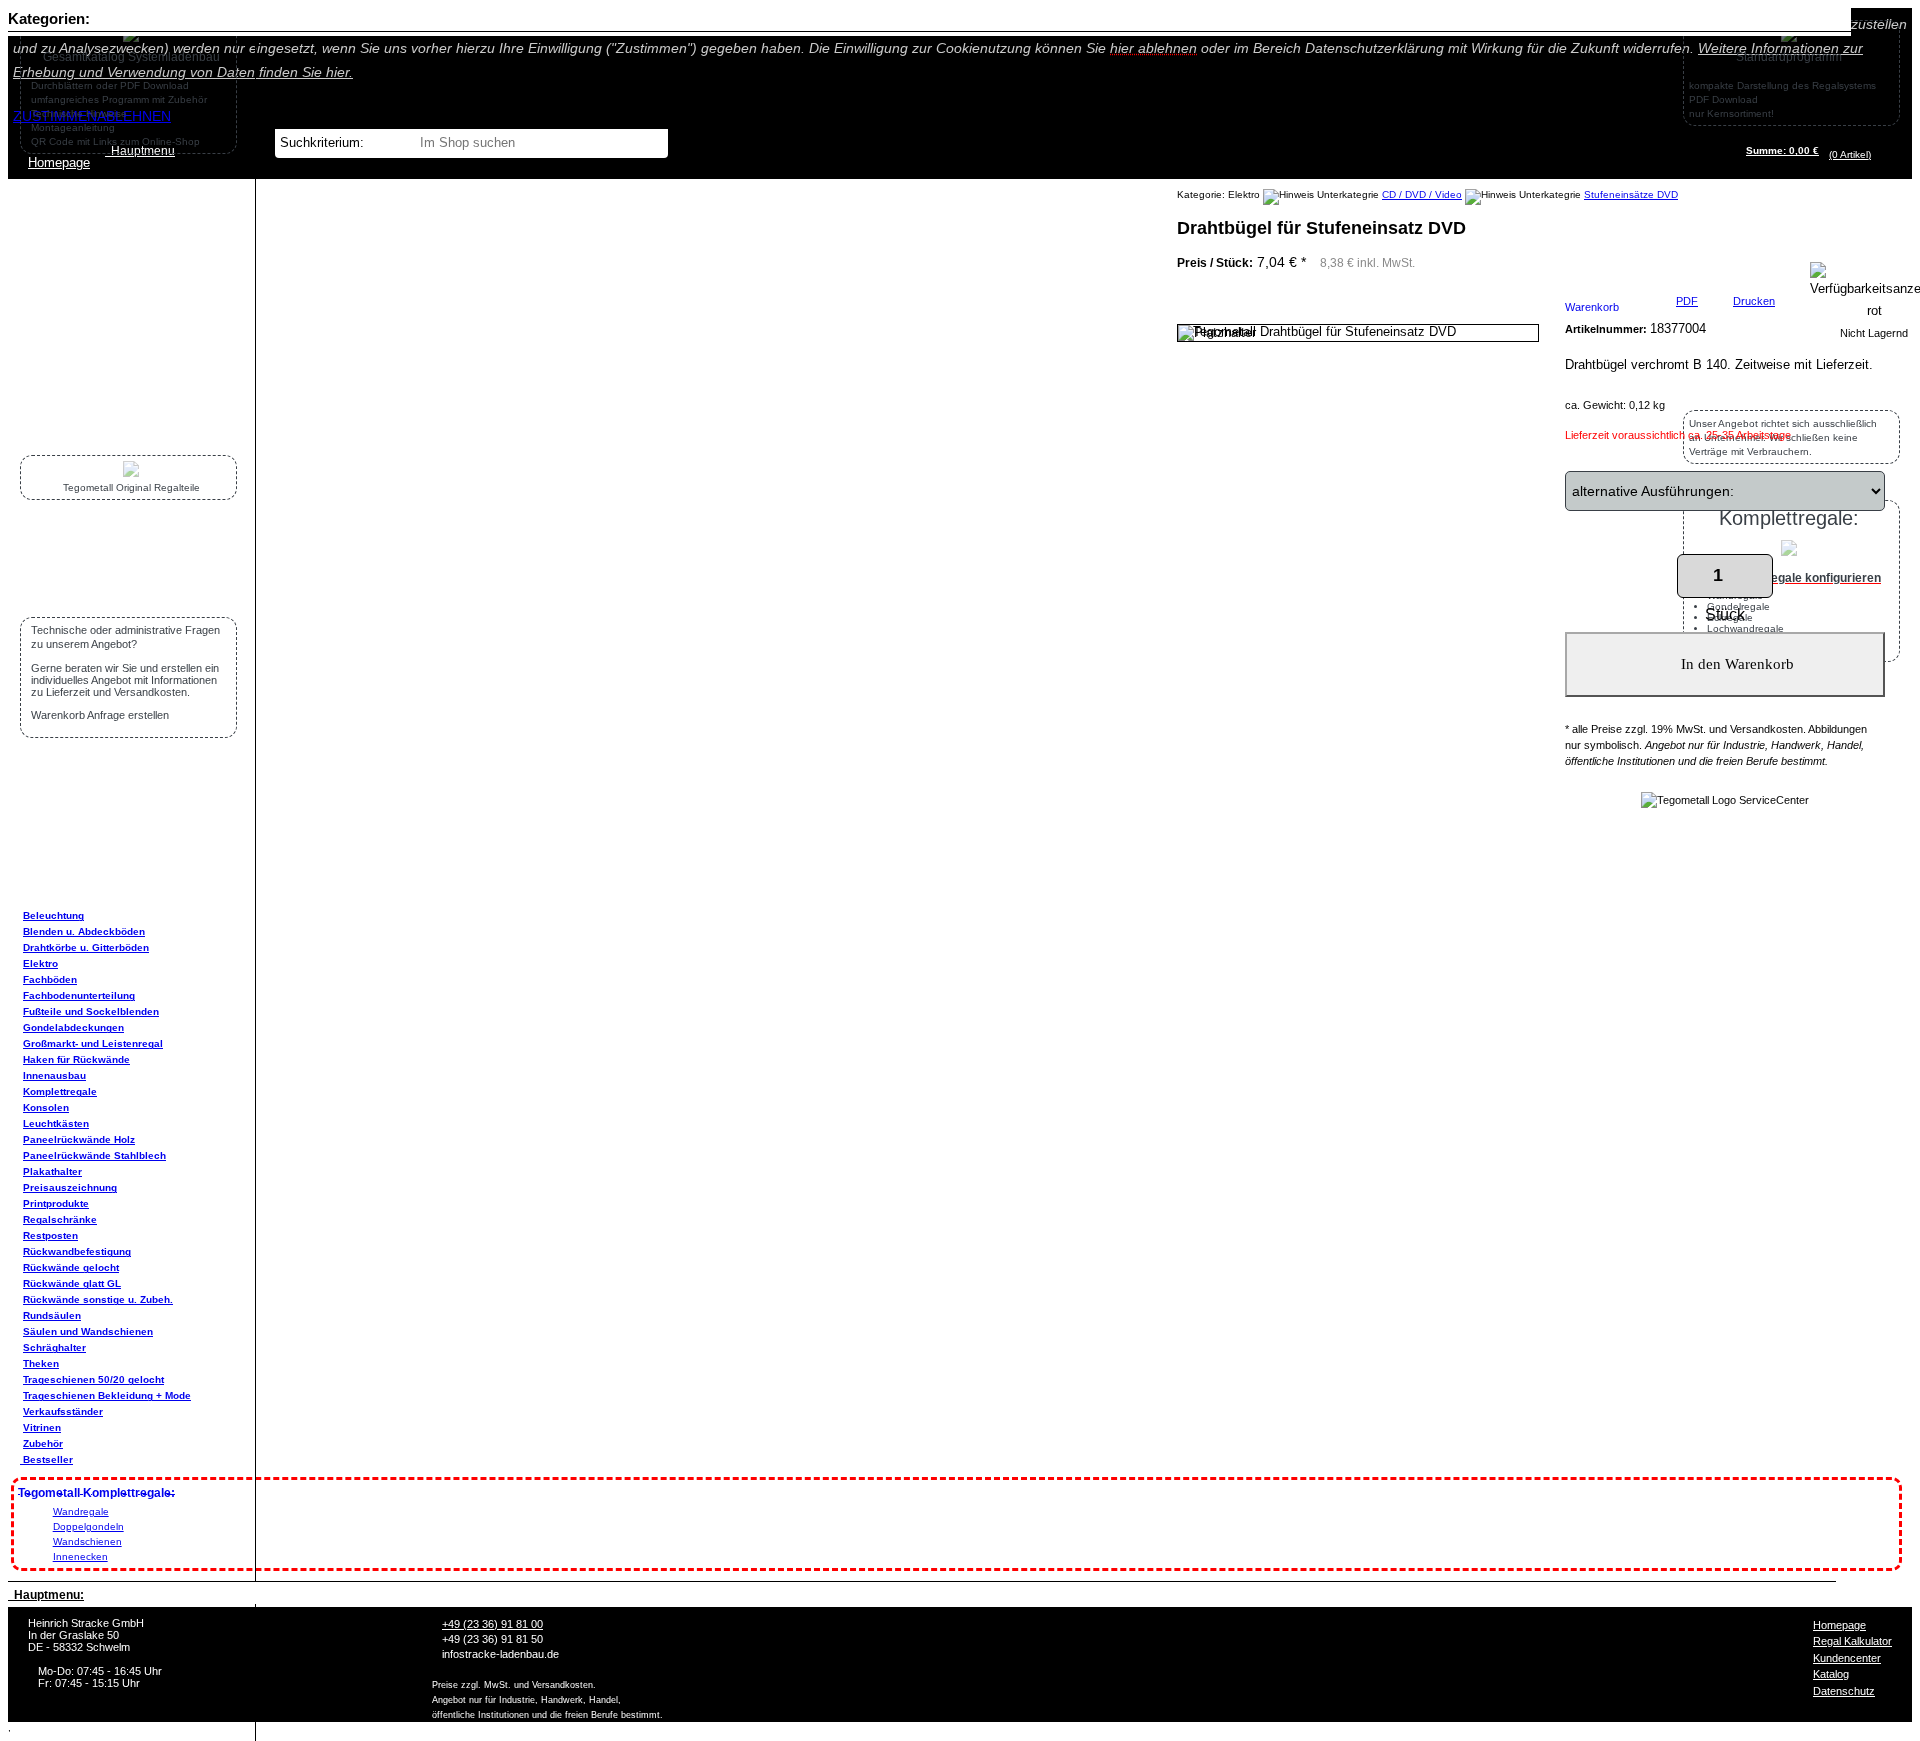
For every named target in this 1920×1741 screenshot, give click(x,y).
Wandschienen (87, 1541)
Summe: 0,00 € (1782, 150)
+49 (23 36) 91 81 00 (492, 1624)
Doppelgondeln (88, 1526)
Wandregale (81, 1511)
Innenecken (80, 1556)
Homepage (1839, 1625)
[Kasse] (1876, 154)
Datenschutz (1844, 1691)
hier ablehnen (1153, 48)
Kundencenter (1847, 1658)
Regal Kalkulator (1852, 1641)
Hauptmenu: (46, 1595)
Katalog (1831, 1674)
